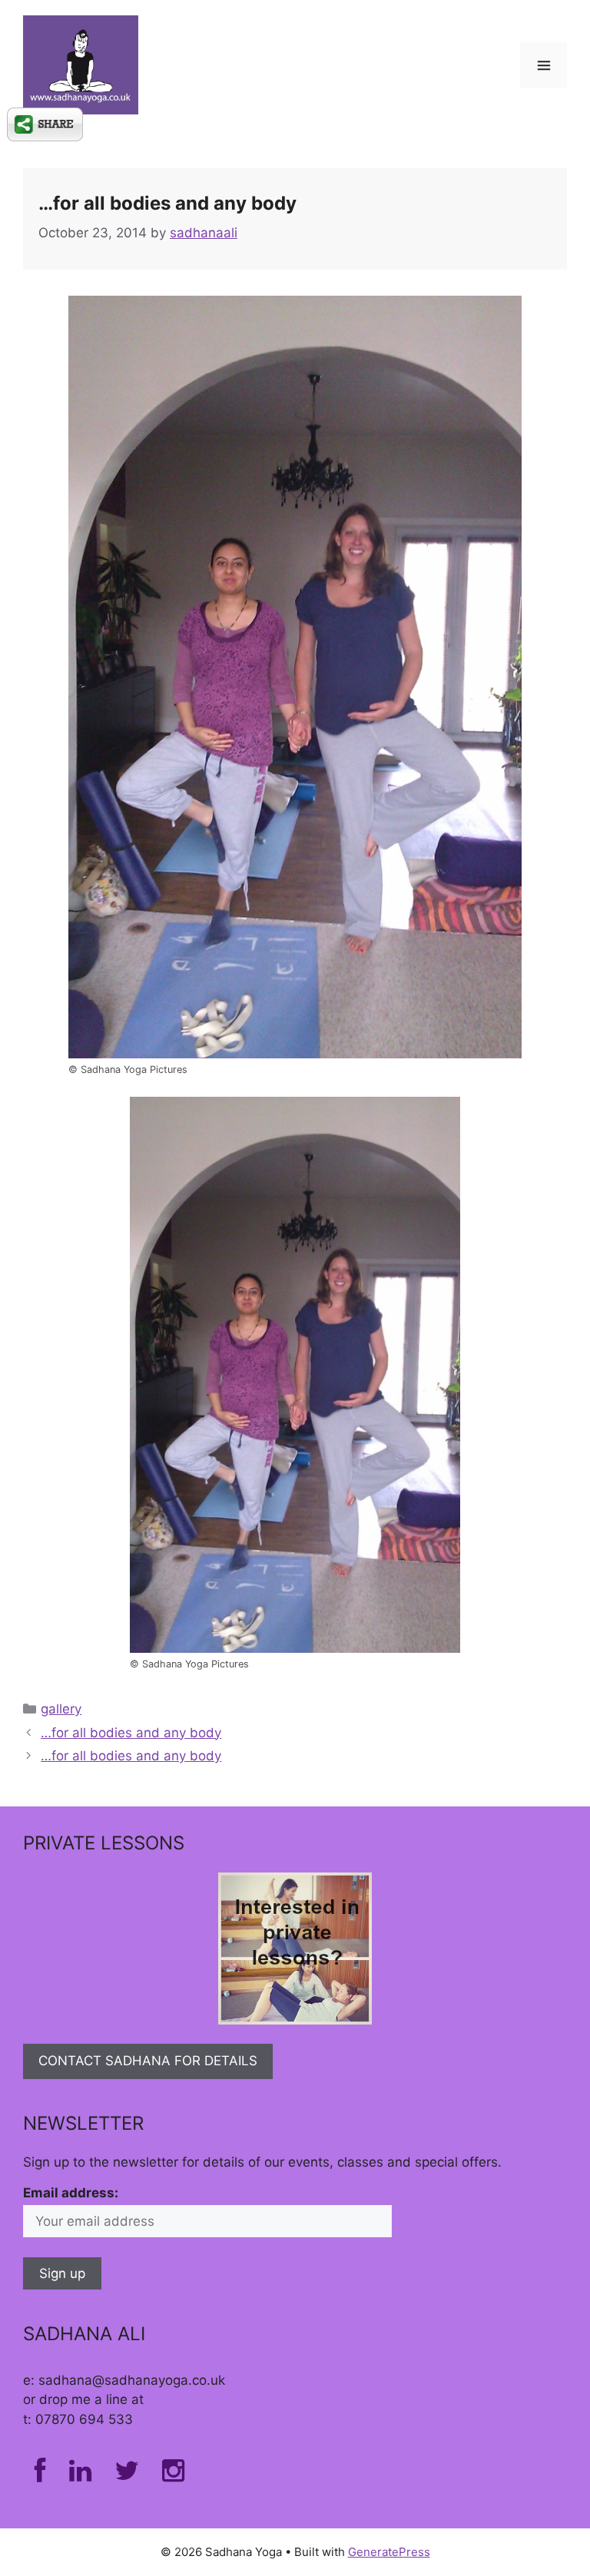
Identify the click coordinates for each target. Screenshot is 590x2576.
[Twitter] (127, 2475)
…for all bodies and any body (131, 1733)
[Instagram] (173, 2475)
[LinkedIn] (80, 2475)
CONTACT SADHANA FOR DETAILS (148, 2061)
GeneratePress (389, 2552)
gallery (61, 1709)
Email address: (71, 2193)
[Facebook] (40, 2475)
